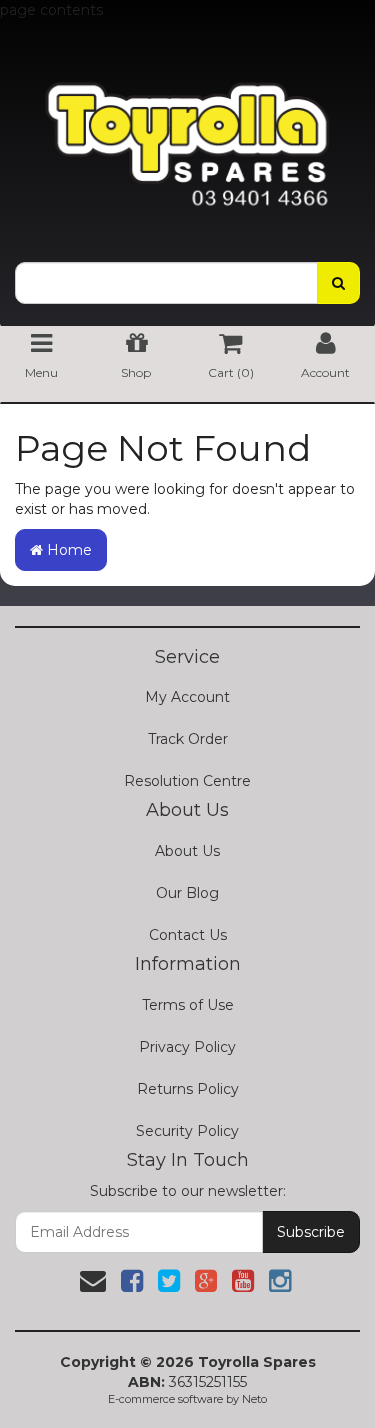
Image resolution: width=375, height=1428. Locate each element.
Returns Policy (188, 1089)
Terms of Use (188, 1005)
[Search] (338, 283)
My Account (187, 697)
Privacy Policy (187, 1047)
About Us (187, 851)
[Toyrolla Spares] (187, 130)
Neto (254, 1399)
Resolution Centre (187, 781)
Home (67, 550)
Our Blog (187, 893)
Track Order (188, 739)
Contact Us (188, 935)
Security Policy (187, 1131)
